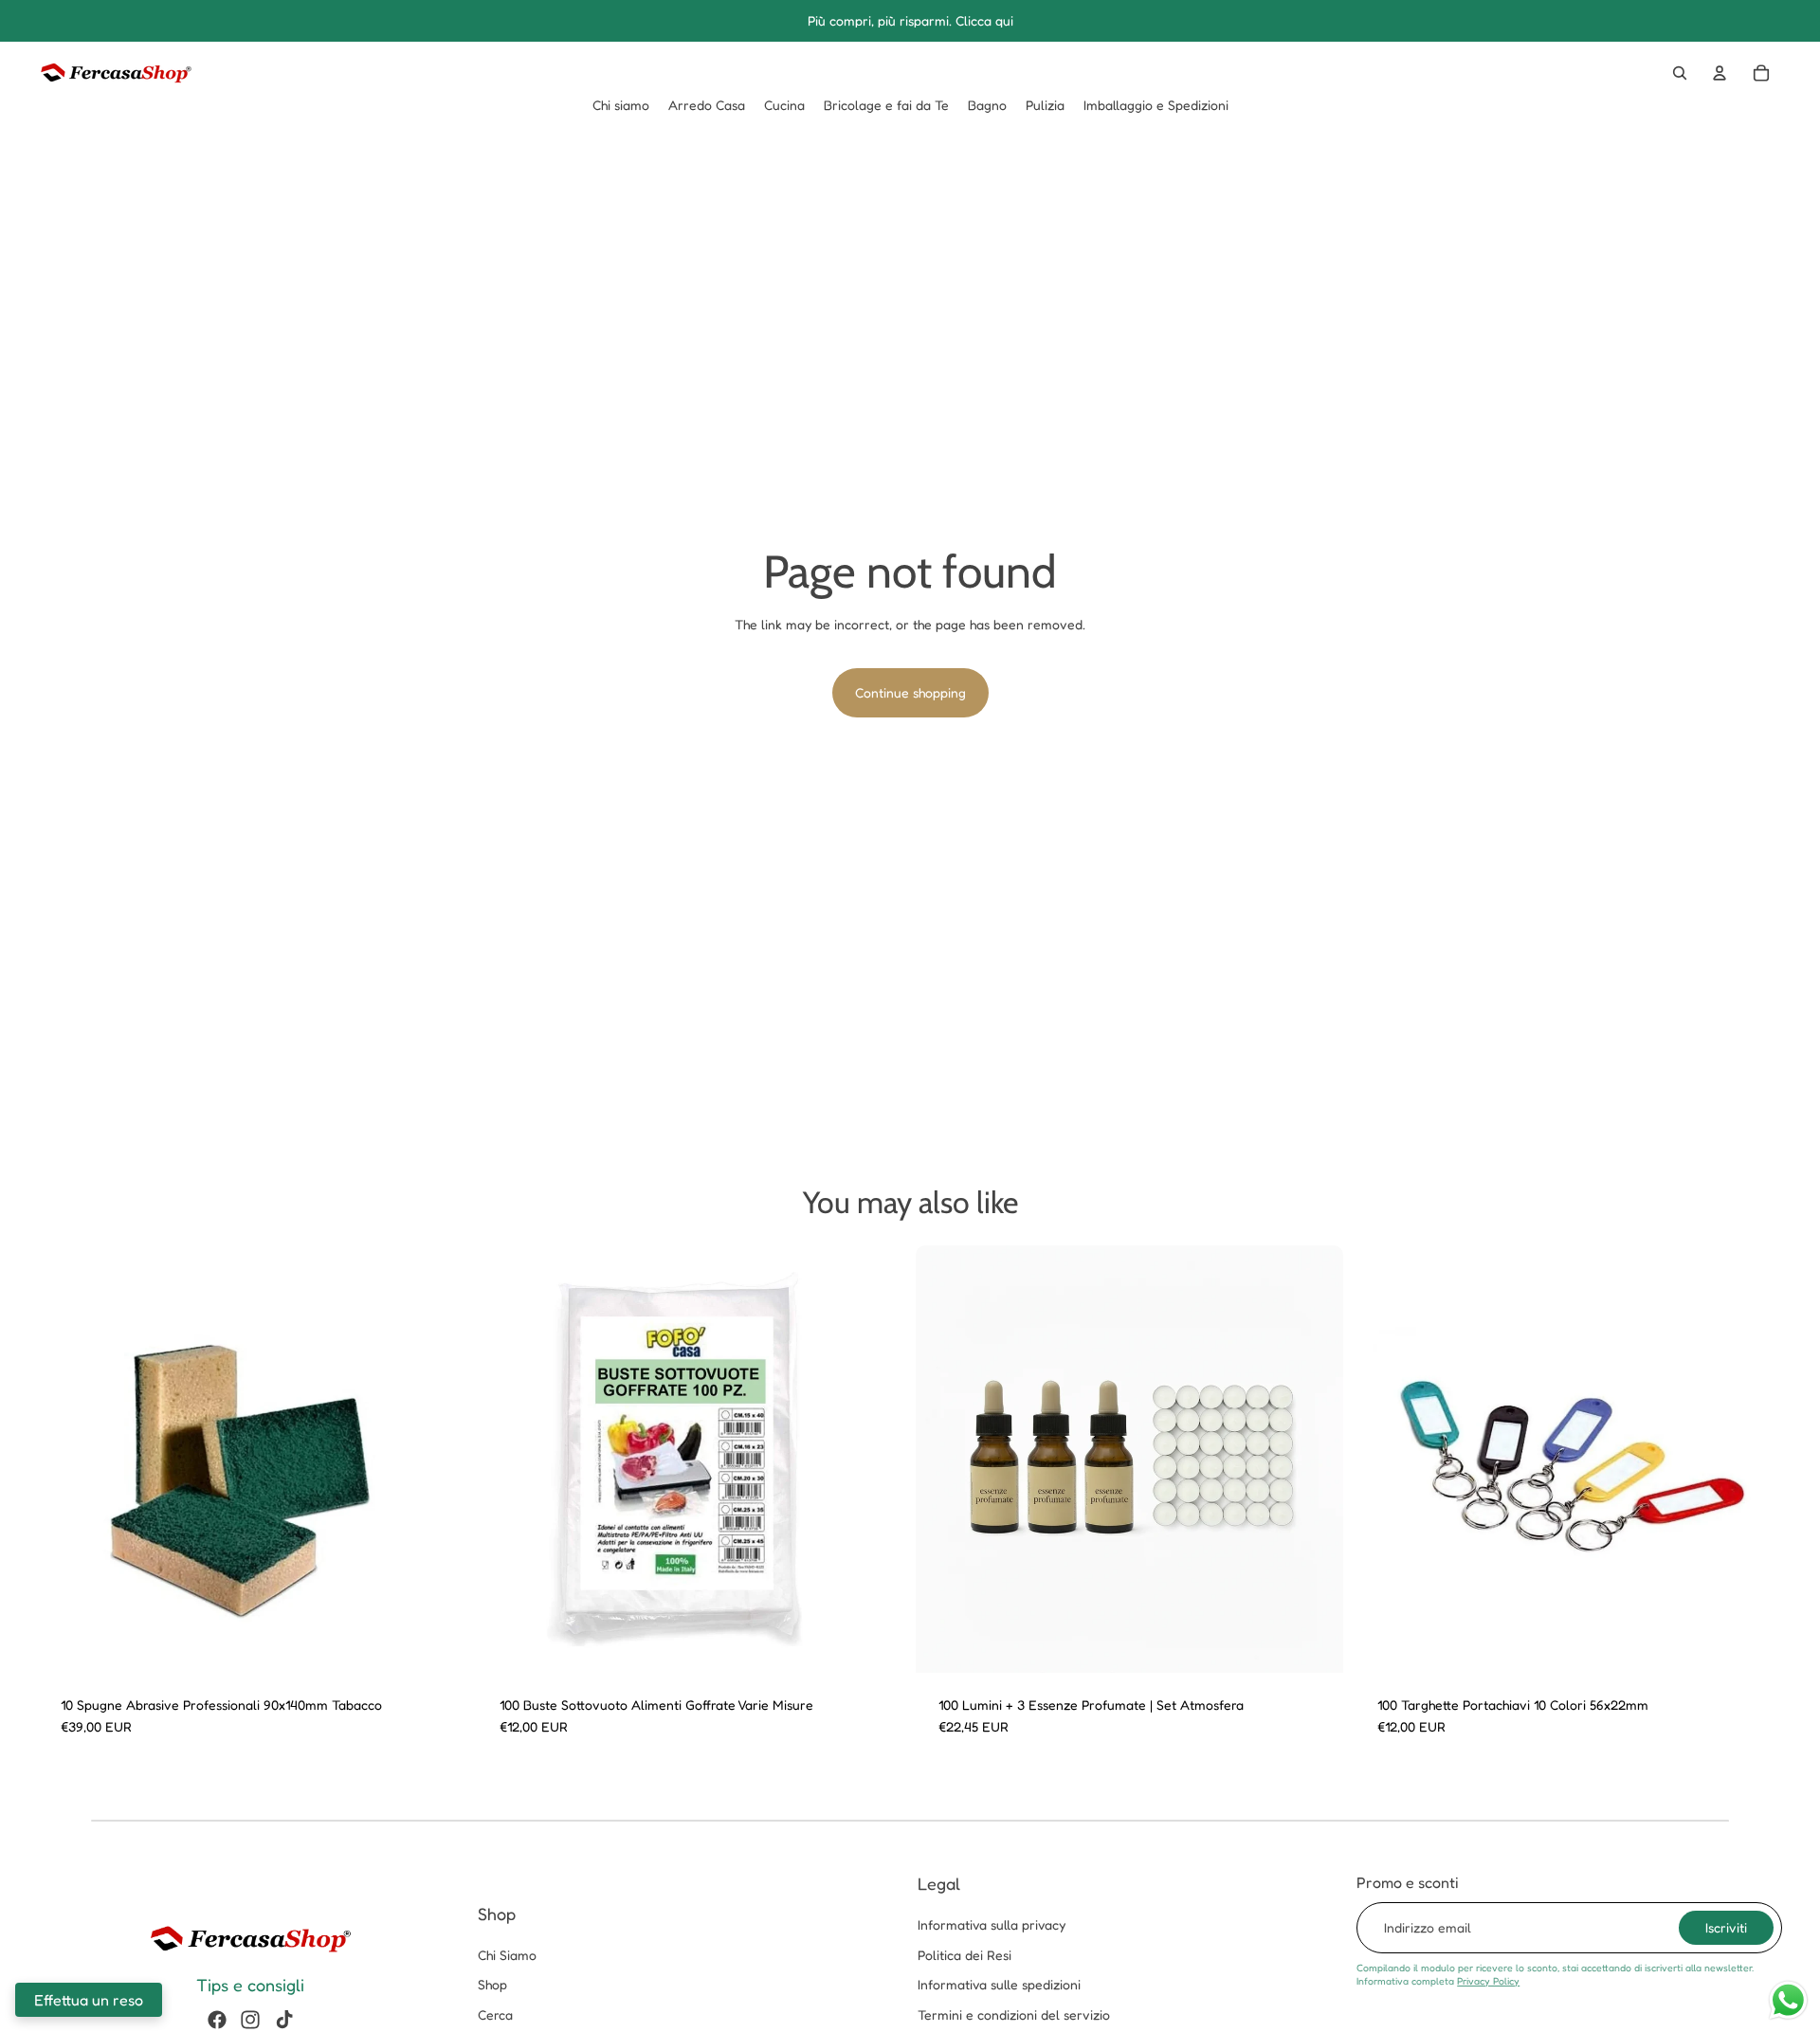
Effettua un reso (89, 2000)
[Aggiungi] (1314, 1643)
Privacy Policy (1488, 1981)
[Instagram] (250, 2020)
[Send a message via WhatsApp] (1788, 2000)
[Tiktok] (284, 2020)
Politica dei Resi (965, 1955)
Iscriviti (1726, 1927)
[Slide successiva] (437, 1459)
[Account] (1720, 73)
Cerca (495, 2014)
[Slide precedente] (66, 1459)
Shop (492, 1984)
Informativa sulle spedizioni (999, 1984)
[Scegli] (436, 1643)
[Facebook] (217, 2020)
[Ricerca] (1680, 73)
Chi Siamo (507, 1955)
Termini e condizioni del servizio (1014, 2014)
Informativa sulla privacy (992, 1924)
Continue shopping (910, 692)
